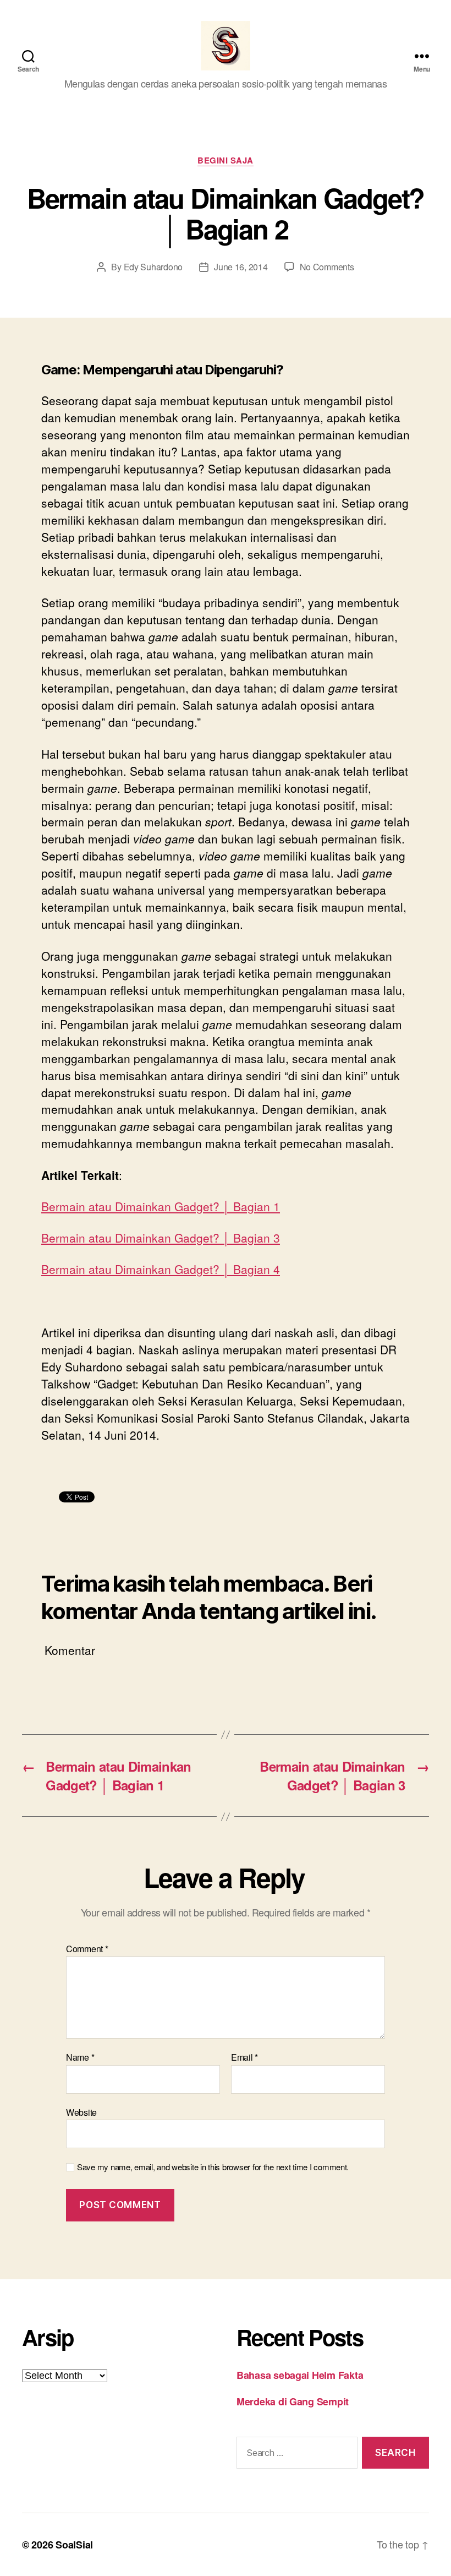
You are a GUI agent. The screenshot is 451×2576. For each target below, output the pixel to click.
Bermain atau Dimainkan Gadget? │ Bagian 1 (161, 1206)
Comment (87, 1949)
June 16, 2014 (241, 267)
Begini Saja (226, 161)
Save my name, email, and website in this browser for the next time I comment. (213, 2167)
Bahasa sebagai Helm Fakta (300, 2375)
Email (244, 2057)
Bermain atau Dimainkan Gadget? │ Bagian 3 (161, 1238)
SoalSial (74, 2545)
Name (80, 2057)
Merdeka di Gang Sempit (293, 2401)
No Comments (327, 267)
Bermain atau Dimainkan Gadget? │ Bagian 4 (161, 1269)
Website (81, 2111)
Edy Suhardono (153, 267)
